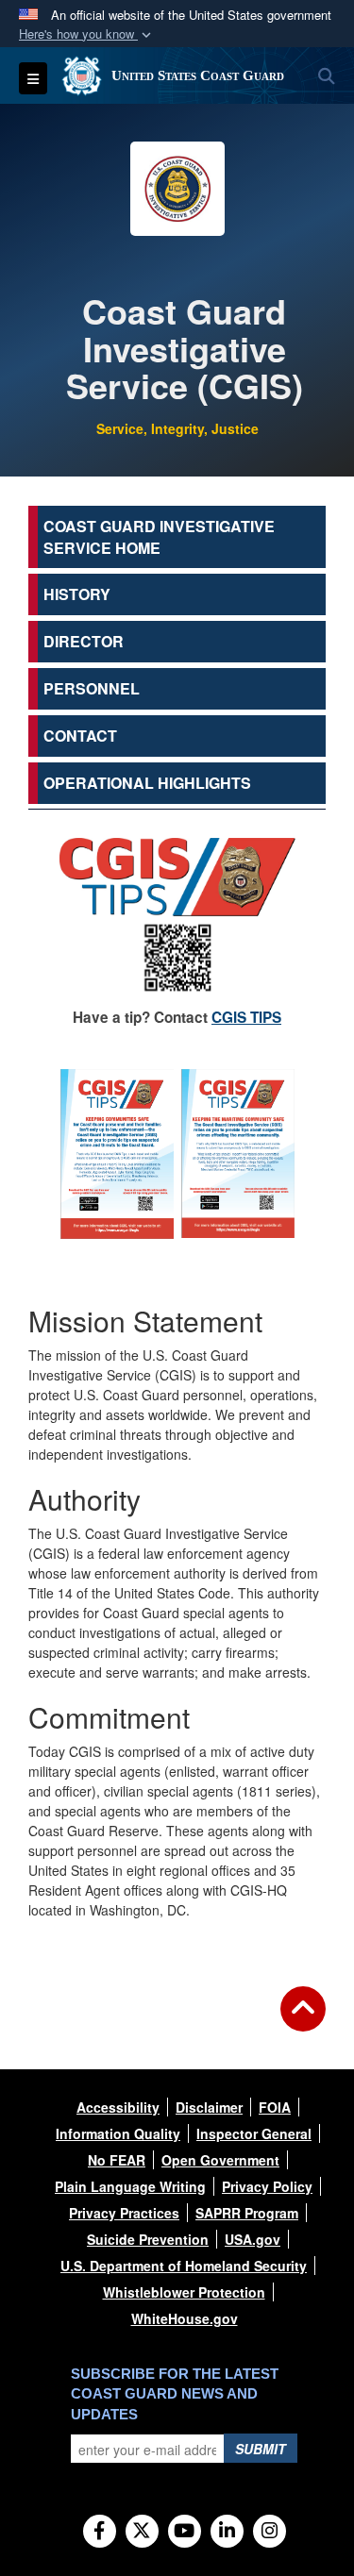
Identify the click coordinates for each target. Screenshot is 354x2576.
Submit (261, 2449)
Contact (80, 736)
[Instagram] (270, 2532)
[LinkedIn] (227, 2532)
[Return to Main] (303, 2020)
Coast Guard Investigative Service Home (159, 537)
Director (84, 641)
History (77, 594)
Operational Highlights (147, 783)
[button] (87, 34)
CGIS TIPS (246, 1017)
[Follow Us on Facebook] (100, 2532)
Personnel (92, 688)
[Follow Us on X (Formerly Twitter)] (142, 2532)
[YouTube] (185, 2532)
